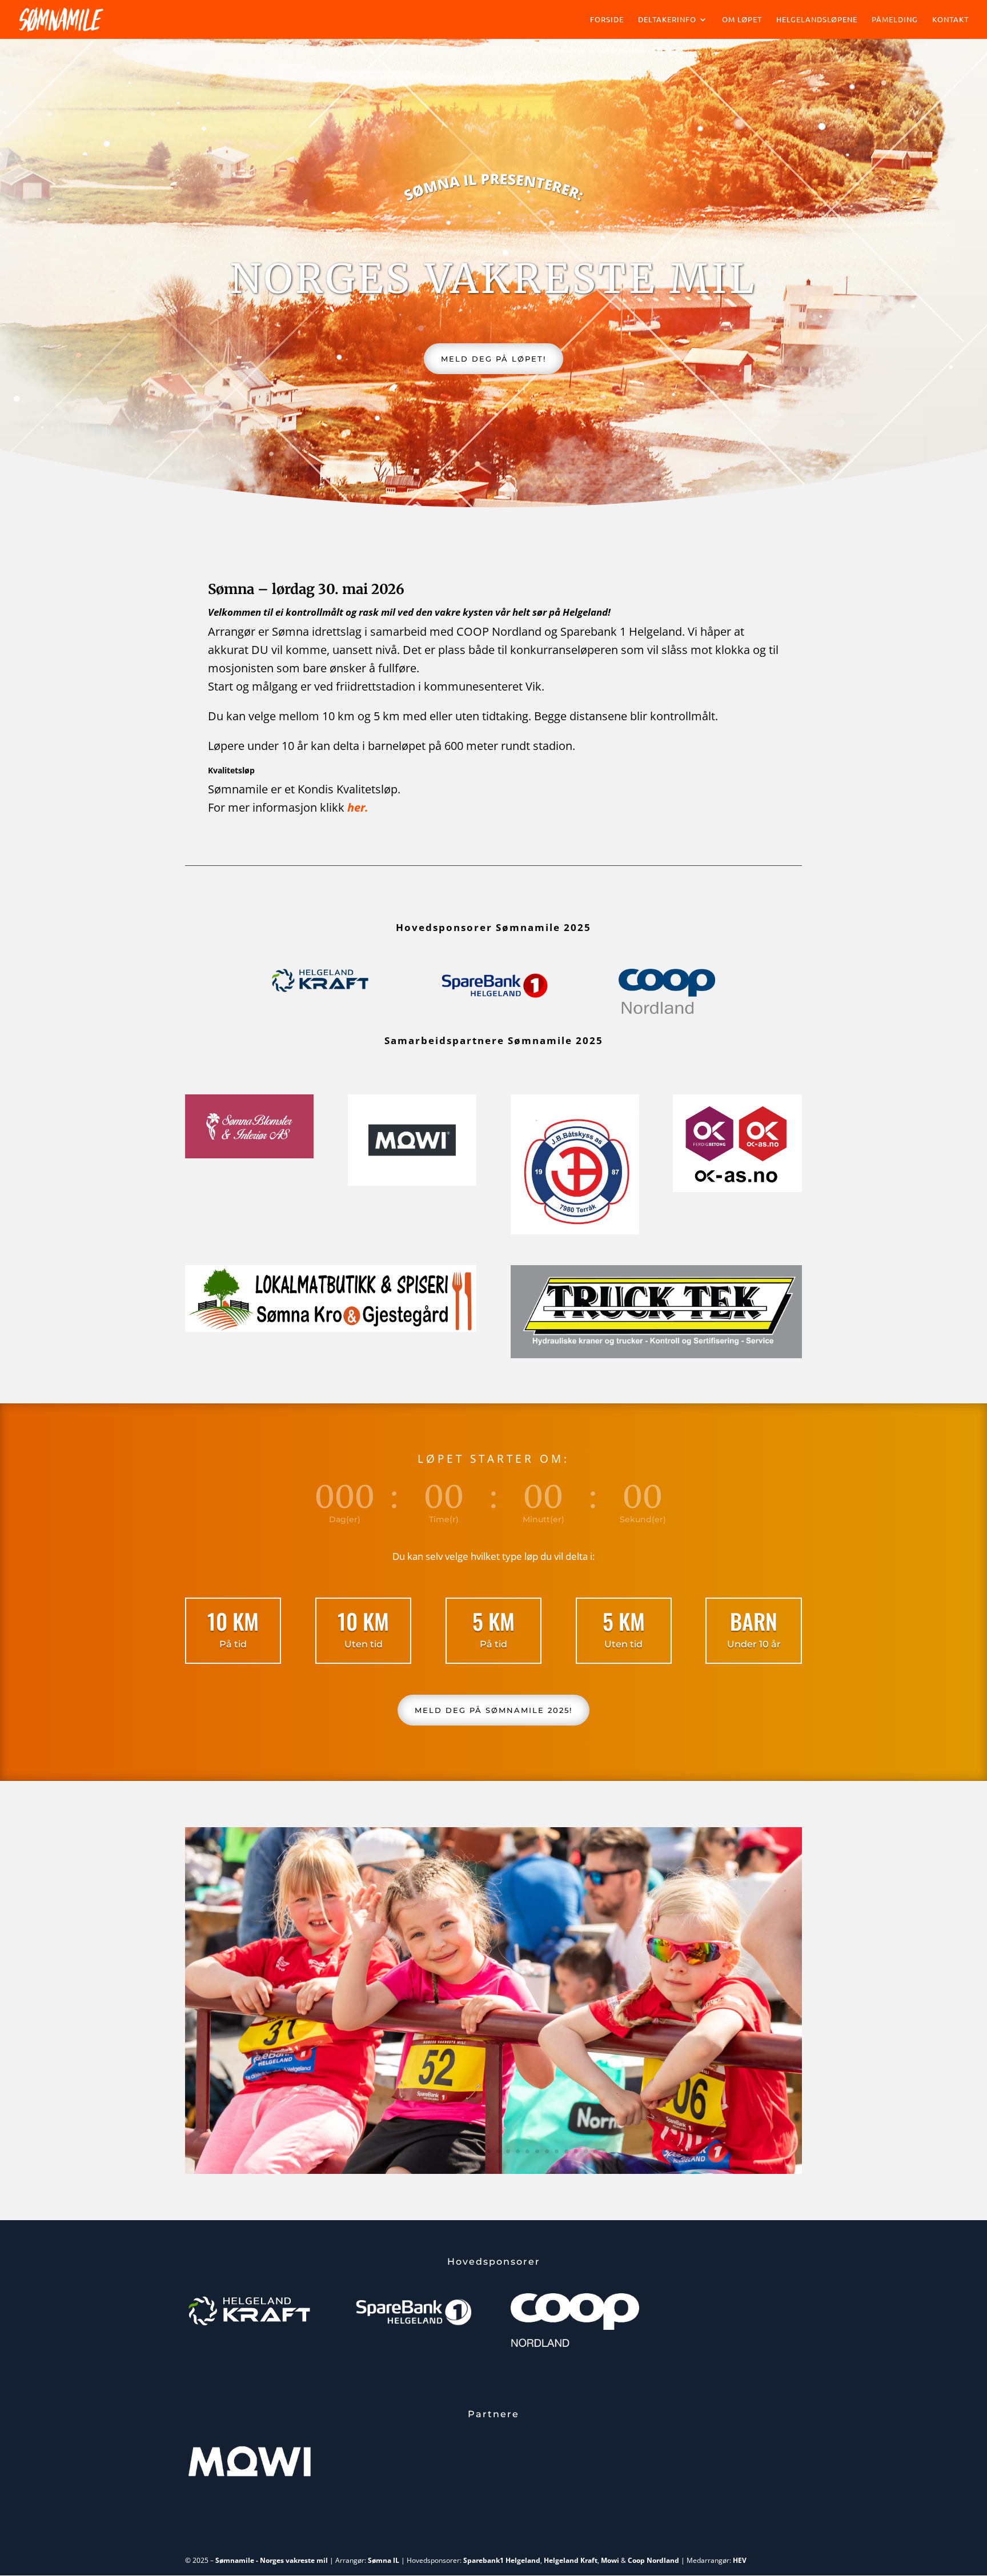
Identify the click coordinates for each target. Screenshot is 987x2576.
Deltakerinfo (667, 20)
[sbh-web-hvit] (412, 2327)
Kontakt (950, 20)
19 (566, 2151)
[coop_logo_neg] (575, 2349)
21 (586, 2151)
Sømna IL (384, 2560)
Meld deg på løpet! (493, 359)
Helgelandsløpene (817, 20)
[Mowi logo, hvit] (249, 2473)
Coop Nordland (653, 2560)
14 (518, 2151)
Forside (607, 20)
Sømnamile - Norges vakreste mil (272, 2560)
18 (557, 2151)
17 (547, 2151)
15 (527, 2151)
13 (508, 2151)
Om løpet (742, 20)
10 (479, 2151)
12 (498, 2151)
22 (595, 2151)
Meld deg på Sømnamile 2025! (493, 1710)
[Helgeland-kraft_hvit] (249, 2326)
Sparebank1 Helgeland (502, 2560)
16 (537, 2151)
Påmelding (895, 20)
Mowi (610, 2560)
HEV (740, 2560)
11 (489, 2151)
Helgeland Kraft (571, 2560)
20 (576, 2151)
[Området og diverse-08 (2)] (493, 2171)
